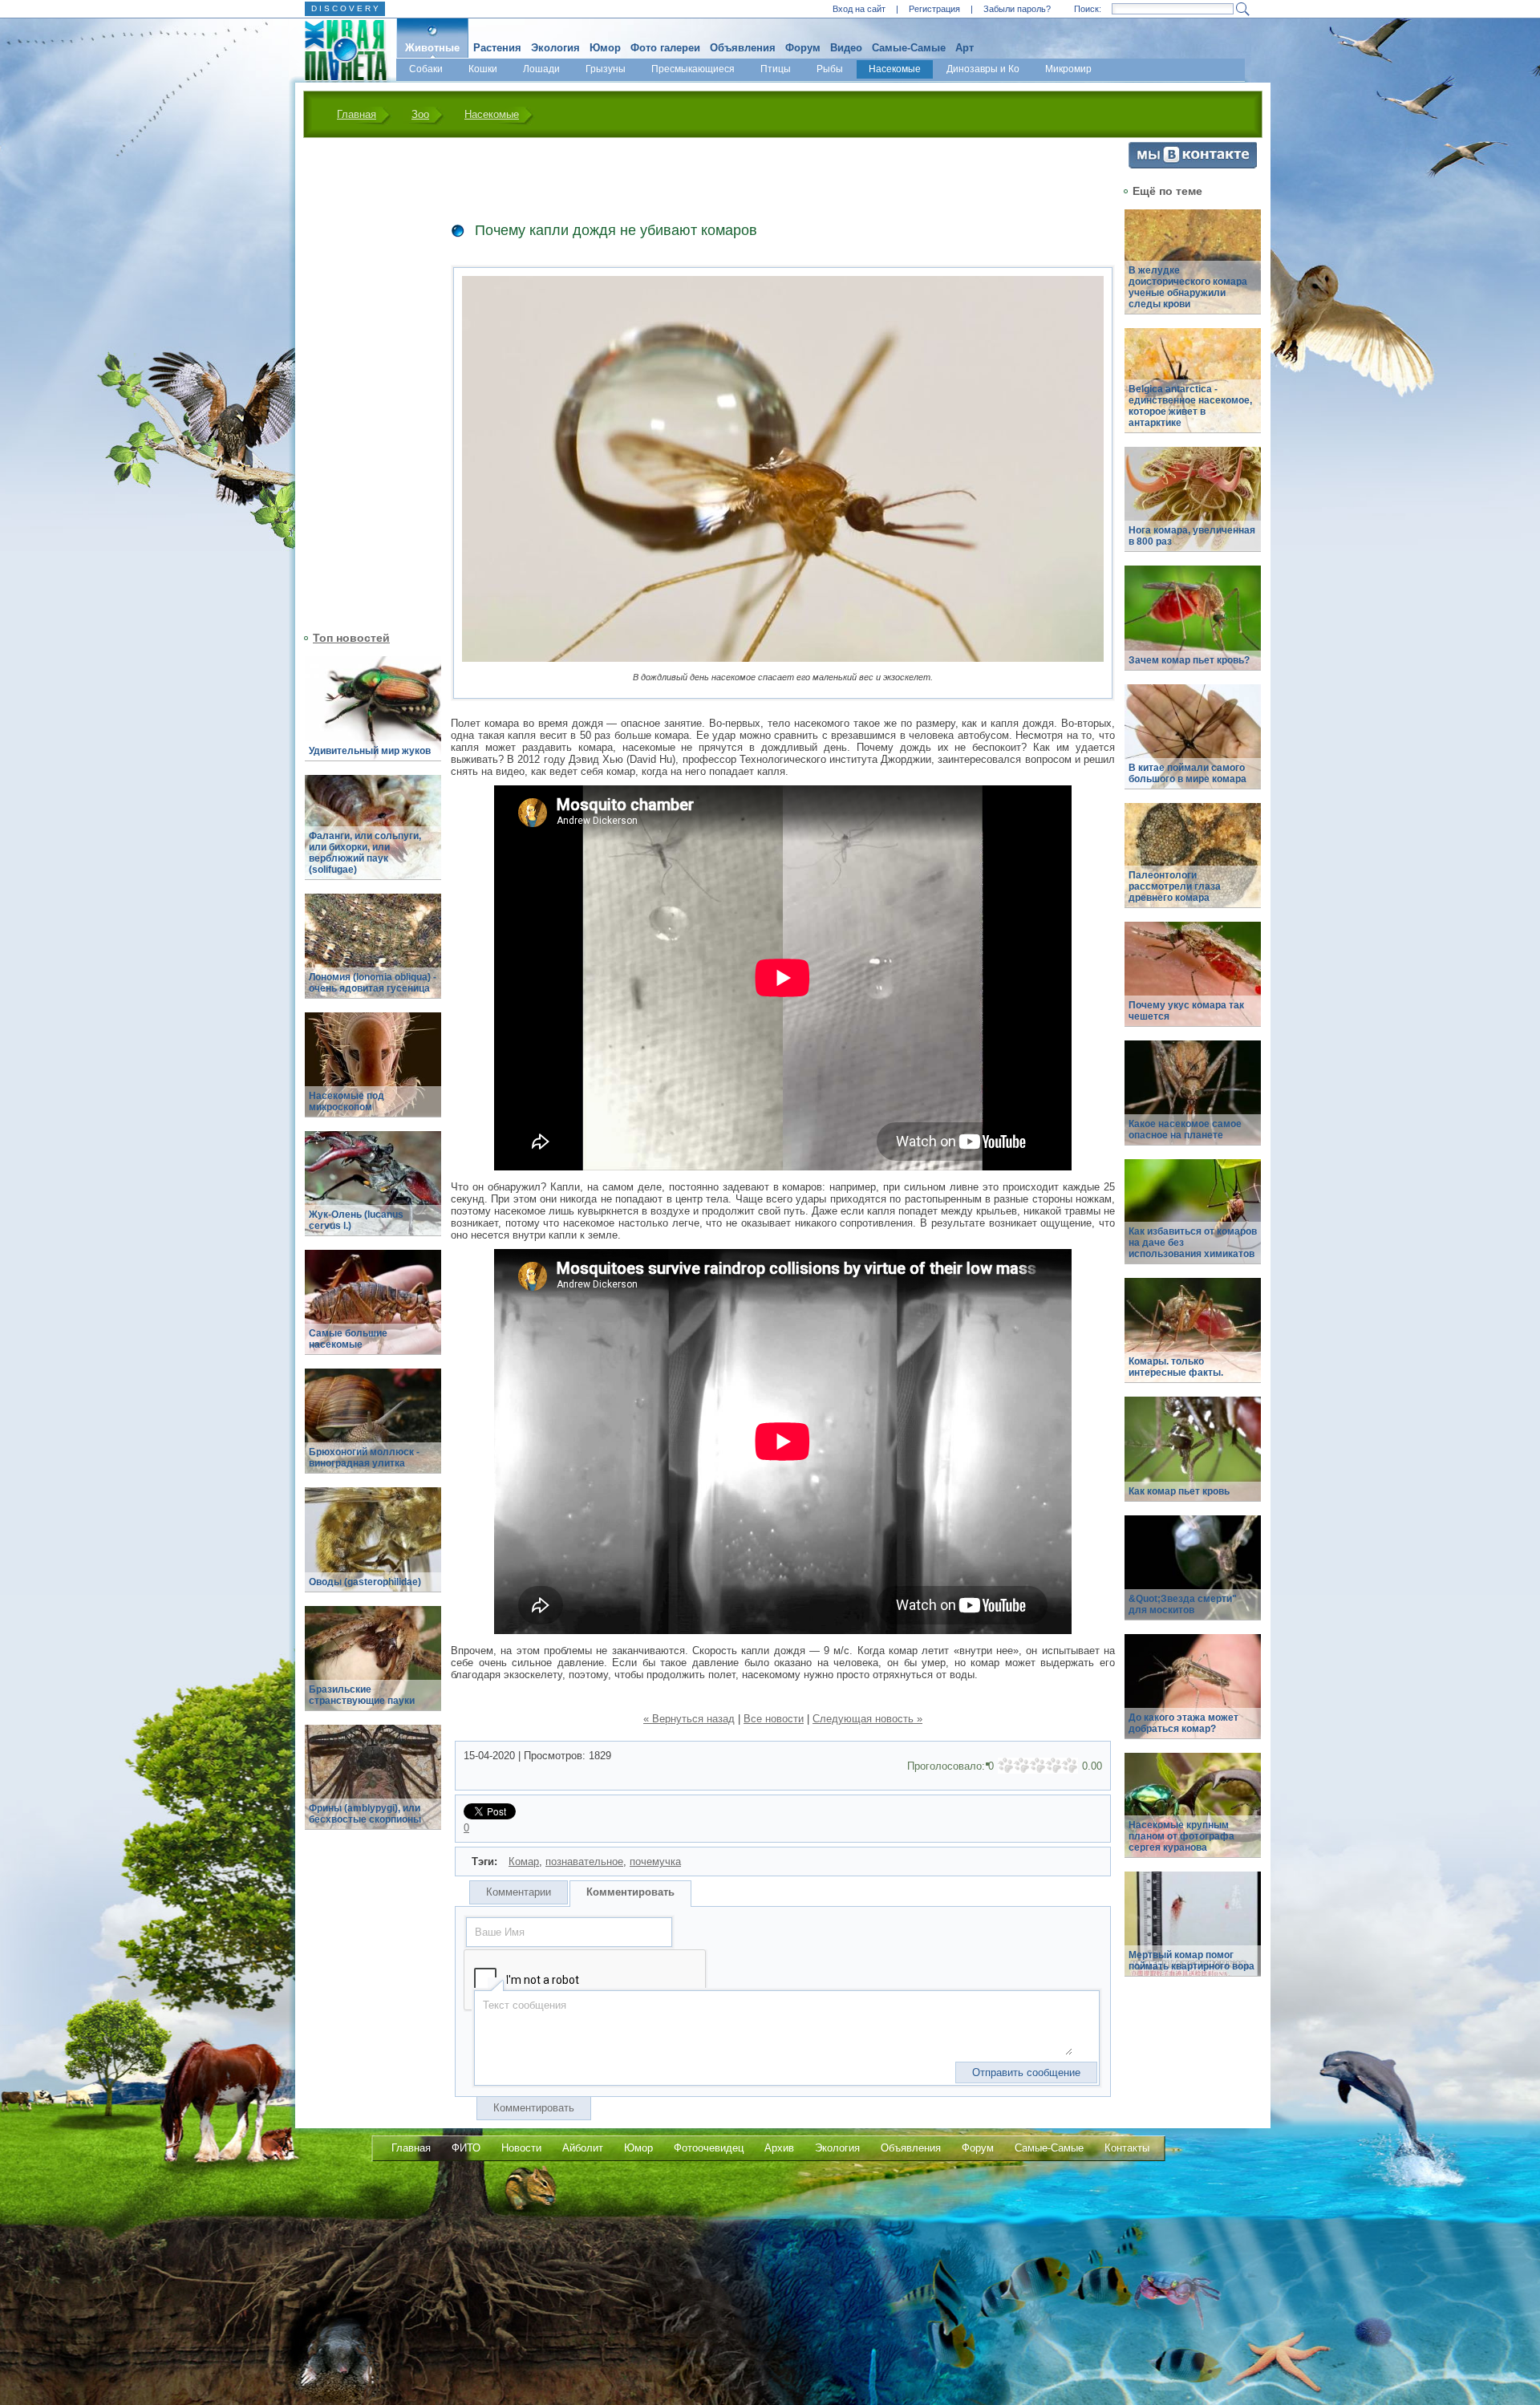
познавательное (584, 1862)
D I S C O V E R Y (345, 8)
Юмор (605, 48)
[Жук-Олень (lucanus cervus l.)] (373, 1192)
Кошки (483, 69)
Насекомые (895, 69)
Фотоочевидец (709, 2148)
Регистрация (934, 9)
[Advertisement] (363, 383)
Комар (524, 1862)
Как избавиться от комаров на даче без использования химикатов (1193, 1243)
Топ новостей (351, 638)
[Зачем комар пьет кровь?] (1193, 627)
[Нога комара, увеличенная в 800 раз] (1193, 508)
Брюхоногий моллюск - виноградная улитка (364, 1458)
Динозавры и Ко (983, 69)
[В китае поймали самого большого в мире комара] (1193, 746)
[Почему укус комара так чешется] (1193, 983)
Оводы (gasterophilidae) (365, 1582)
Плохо (1022, 1766)
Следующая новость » (867, 1719)
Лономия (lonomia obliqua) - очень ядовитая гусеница (373, 983)
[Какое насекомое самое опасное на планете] (1193, 1102)
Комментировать (630, 1892)
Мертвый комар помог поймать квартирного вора (1191, 1961)
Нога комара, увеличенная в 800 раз (1192, 536)
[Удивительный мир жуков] (373, 718)
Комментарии (519, 1892)
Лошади (541, 69)
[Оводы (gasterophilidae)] (373, 1549)
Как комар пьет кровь (1179, 1491)
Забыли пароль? (1017, 9)
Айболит (583, 2148)
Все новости (774, 1719)
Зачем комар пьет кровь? (1189, 660)
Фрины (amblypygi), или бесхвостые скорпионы (365, 1814)
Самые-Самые (909, 48)
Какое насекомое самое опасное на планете (1185, 1129)
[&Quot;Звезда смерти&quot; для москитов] (1193, 1577)
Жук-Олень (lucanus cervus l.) (356, 1220)
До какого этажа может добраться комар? (1183, 1723)
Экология (555, 48)
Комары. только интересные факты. (1176, 1367)
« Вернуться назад (689, 1719)
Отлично (1070, 1766)
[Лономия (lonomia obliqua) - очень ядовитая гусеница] (373, 955)
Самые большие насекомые (348, 1339)
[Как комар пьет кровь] (1193, 1458)
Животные (432, 48)
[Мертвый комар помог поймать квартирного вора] (1193, 1933)
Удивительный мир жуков (370, 751)
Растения (497, 48)
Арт (965, 48)
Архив (779, 2148)
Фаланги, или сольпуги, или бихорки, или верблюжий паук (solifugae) (365, 853)
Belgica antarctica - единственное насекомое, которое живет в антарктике (1190, 406)
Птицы (776, 69)
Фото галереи (665, 48)
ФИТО (466, 2148)
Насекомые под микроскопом (346, 1101)
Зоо (420, 114)
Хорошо (1054, 1766)
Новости (521, 2148)
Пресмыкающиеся (693, 69)
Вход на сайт (859, 9)
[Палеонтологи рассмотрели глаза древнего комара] (1193, 864)
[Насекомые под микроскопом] (373, 1074)
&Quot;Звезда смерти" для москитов (1183, 1604)
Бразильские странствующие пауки (362, 1695)
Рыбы (830, 69)
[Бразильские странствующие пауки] (373, 1667)
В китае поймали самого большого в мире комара (1187, 773)
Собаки (426, 69)
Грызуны (606, 69)
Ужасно (1006, 1766)
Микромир (1068, 69)
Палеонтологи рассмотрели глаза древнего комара (1175, 886)
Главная (357, 114)
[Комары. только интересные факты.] (1193, 1339)
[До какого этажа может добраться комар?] (1193, 1695)
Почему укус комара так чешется (1186, 1011)
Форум (803, 48)
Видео (846, 48)
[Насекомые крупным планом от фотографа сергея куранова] (1193, 1814)
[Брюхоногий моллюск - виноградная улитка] (373, 1430)
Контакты (1127, 2148)
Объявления (743, 48)
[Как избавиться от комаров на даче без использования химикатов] (1193, 1221)
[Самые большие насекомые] (373, 1311)
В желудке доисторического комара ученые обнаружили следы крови (1188, 287)
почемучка (655, 1862)
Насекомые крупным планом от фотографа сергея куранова (1181, 1836)
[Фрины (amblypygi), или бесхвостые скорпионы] (373, 1786)
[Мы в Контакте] (1193, 165)
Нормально (1038, 1766)
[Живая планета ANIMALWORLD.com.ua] (340, 51)
